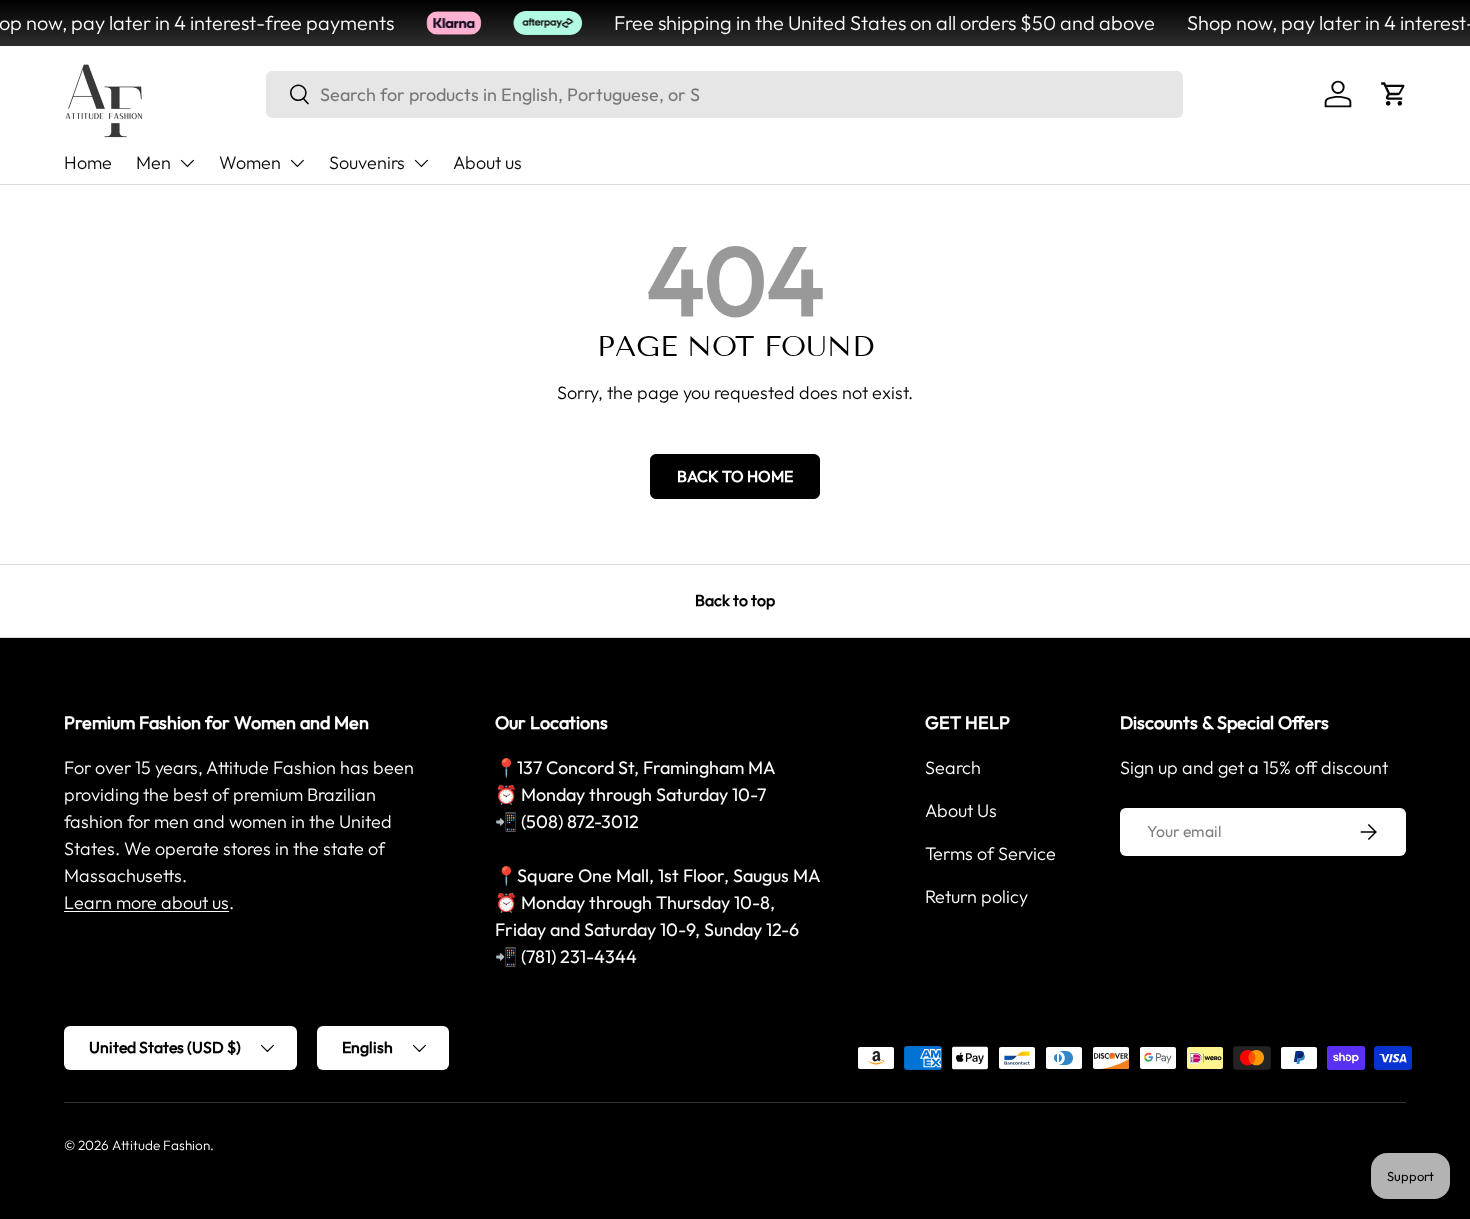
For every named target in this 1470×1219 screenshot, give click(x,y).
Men (153, 162)
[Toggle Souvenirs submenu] (421, 163)
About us (487, 162)
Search (953, 767)
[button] (1394, 94)
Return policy (976, 896)
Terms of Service (990, 853)
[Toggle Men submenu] (187, 163)
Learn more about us (146, 902)
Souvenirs (367, 162)
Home (88, 162)
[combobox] (724, 94)
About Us (961, 810)
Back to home (735, 476)
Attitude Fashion (161, 1145)
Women (250, 162)
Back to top (735, 600)
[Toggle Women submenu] (297, 163)
